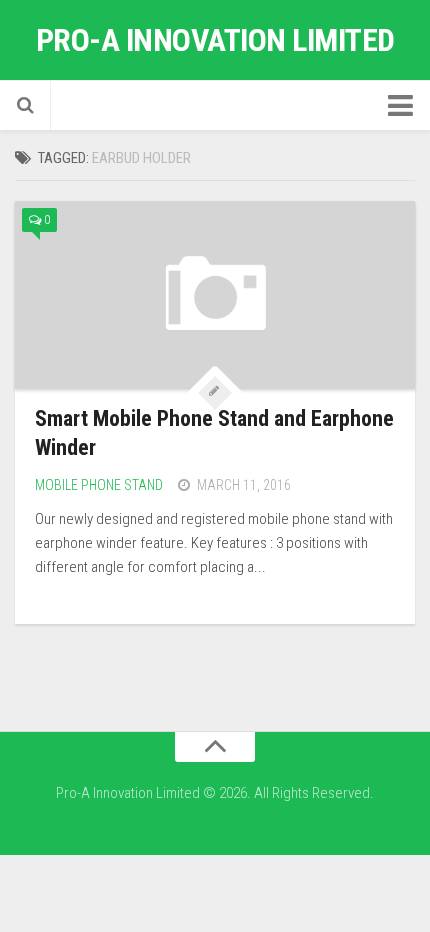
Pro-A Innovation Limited (215, 40)
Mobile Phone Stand (99, 485)
